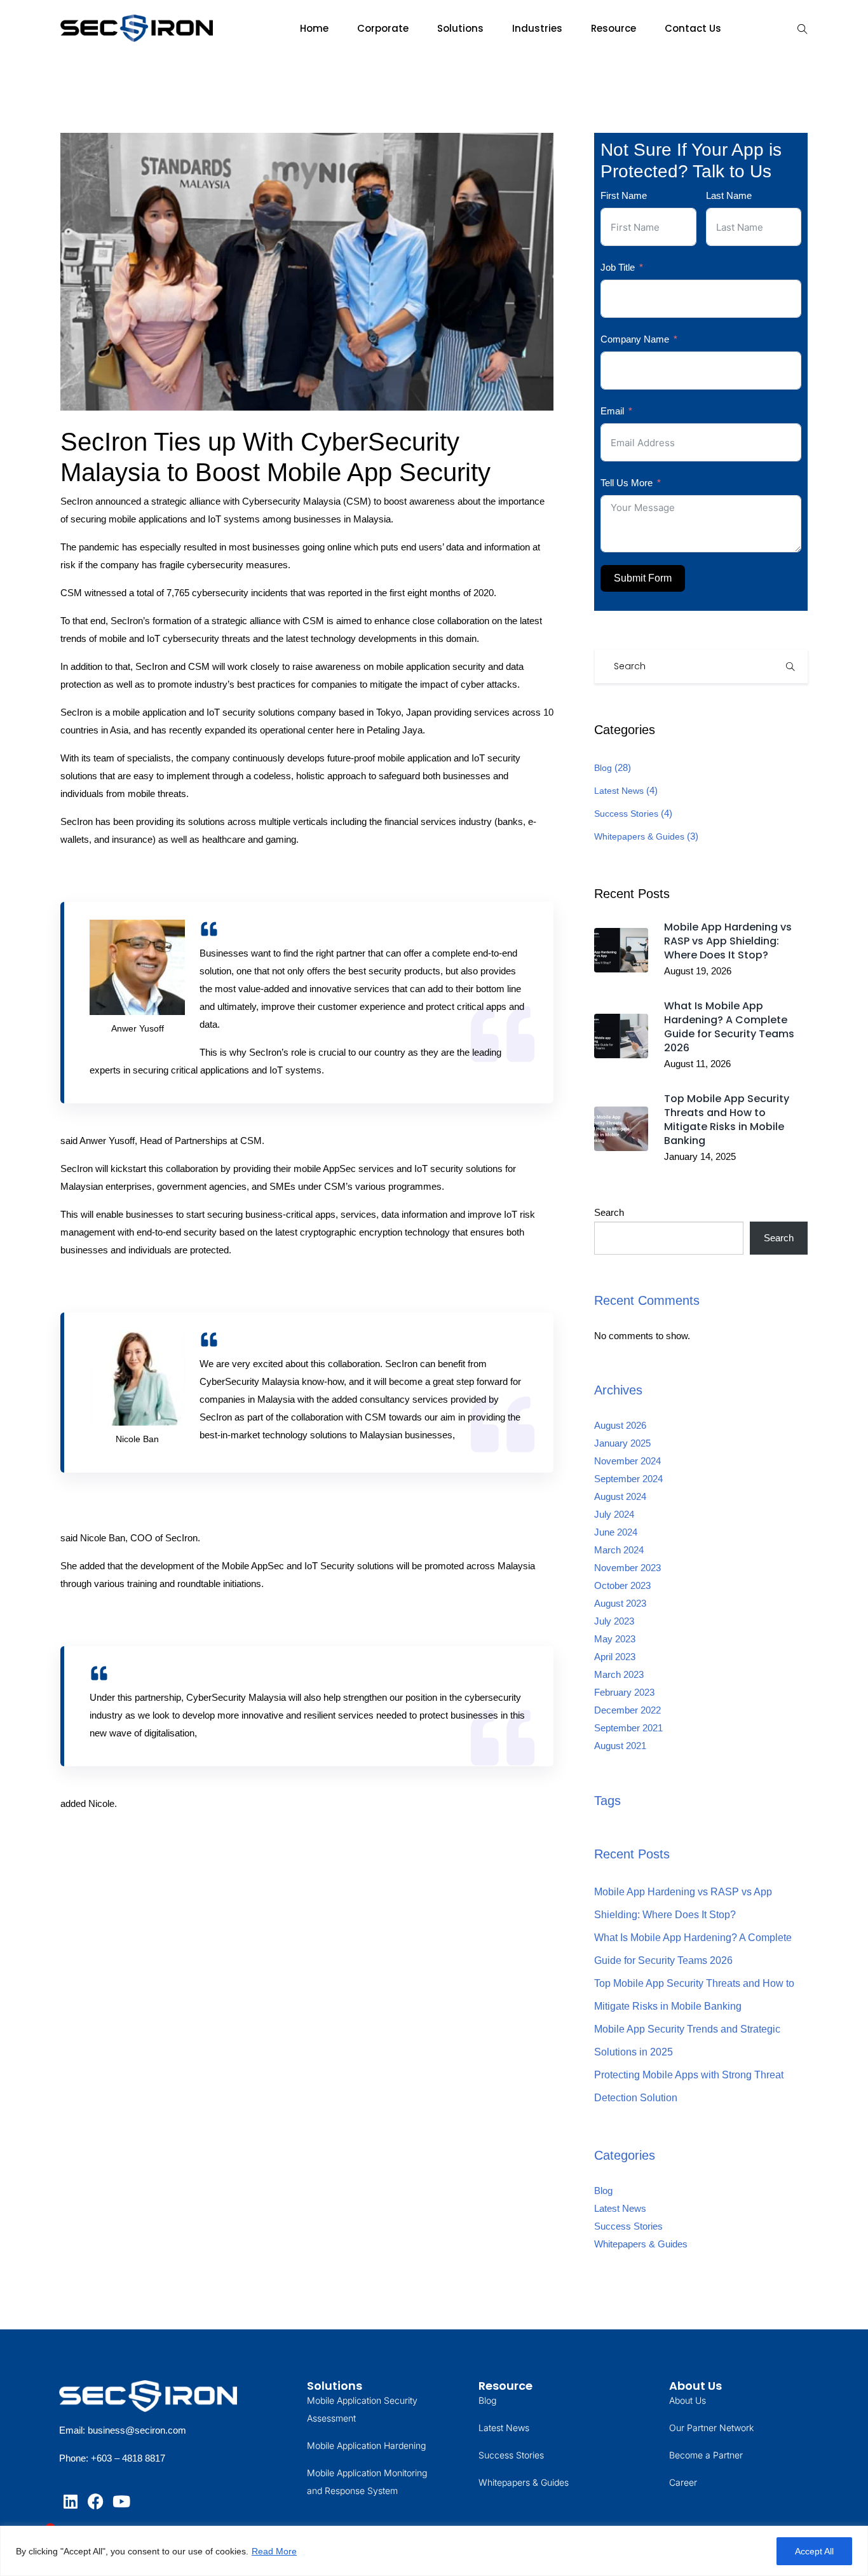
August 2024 (620, 1496)
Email (612, 411)
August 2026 (620, 1425)
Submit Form (643, 578)
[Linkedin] (70, 2501)
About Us (688, 2400)
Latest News (619, 791)
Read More (274, 2551)
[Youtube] (121, 2501)
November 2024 (627, 1461)
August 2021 (620, 1746)
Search (609, 1212)
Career (683, 2482)
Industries (537, 28)
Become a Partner (706, 2455)
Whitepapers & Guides (639, 836)
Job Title (618, 267)
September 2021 (628, 1728)
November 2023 (627, 1568)
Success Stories (626, 814)
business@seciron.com (137, 2430)
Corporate (383, 28)
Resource (614, 28)
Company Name (635, 339)
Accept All (814, 2551)
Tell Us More (627, 483)
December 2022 (627, 1710)
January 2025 (622, 1443)
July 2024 (614, 1514)
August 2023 (620, 1603)
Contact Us (693, 28)
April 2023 (615, 1657)
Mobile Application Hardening (366, 2445)
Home (314, 28)
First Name (624, 195)
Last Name (729, 195)
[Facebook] (96, 2501)
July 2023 (614, 1621)
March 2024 (619, 1550)
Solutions (460, 28)
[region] (434, 2551)
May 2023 (615, 1639)
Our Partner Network (711, 2428)
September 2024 (628, 1479)
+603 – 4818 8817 (128, 2458)
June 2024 (616, 1532)
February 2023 (624, 1692)
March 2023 (619, 1674)
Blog (603, 768)
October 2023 (622, 1585)
